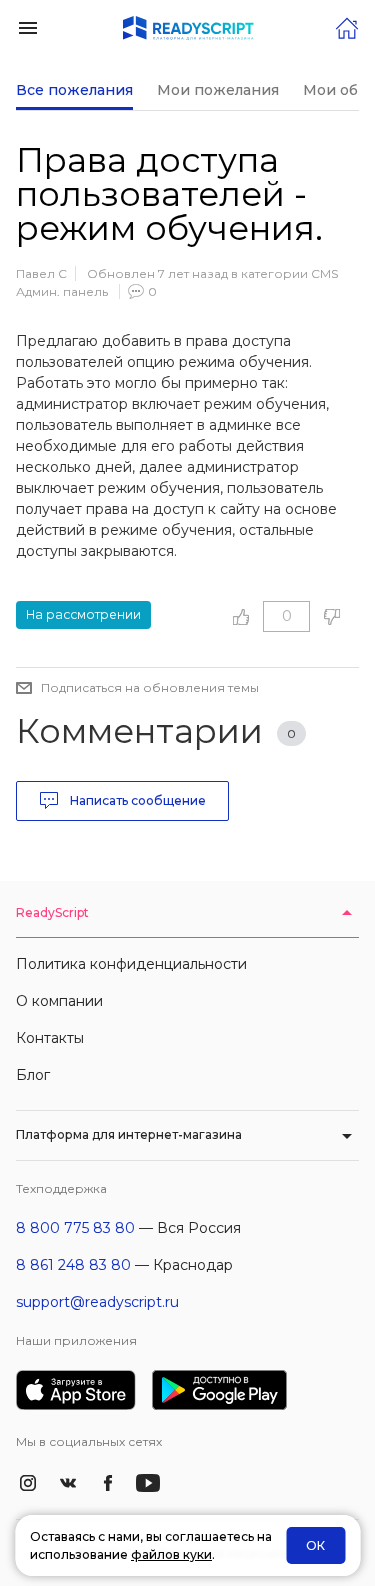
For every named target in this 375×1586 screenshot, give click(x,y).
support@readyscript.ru (97, 1302)
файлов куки (171, 1554)
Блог (33, 1075)
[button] (28, 26)
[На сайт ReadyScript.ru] (347, 26)
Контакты (50, 1038)
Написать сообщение (136, 800)
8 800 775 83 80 (75, 1228)
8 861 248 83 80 (73, 1265)
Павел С (41, 273)
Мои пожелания (218, 90)
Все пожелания (74, 90)
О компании (59, 1001)
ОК (315, 1545)
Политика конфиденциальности (131, 964)
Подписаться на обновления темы (150, 687)
